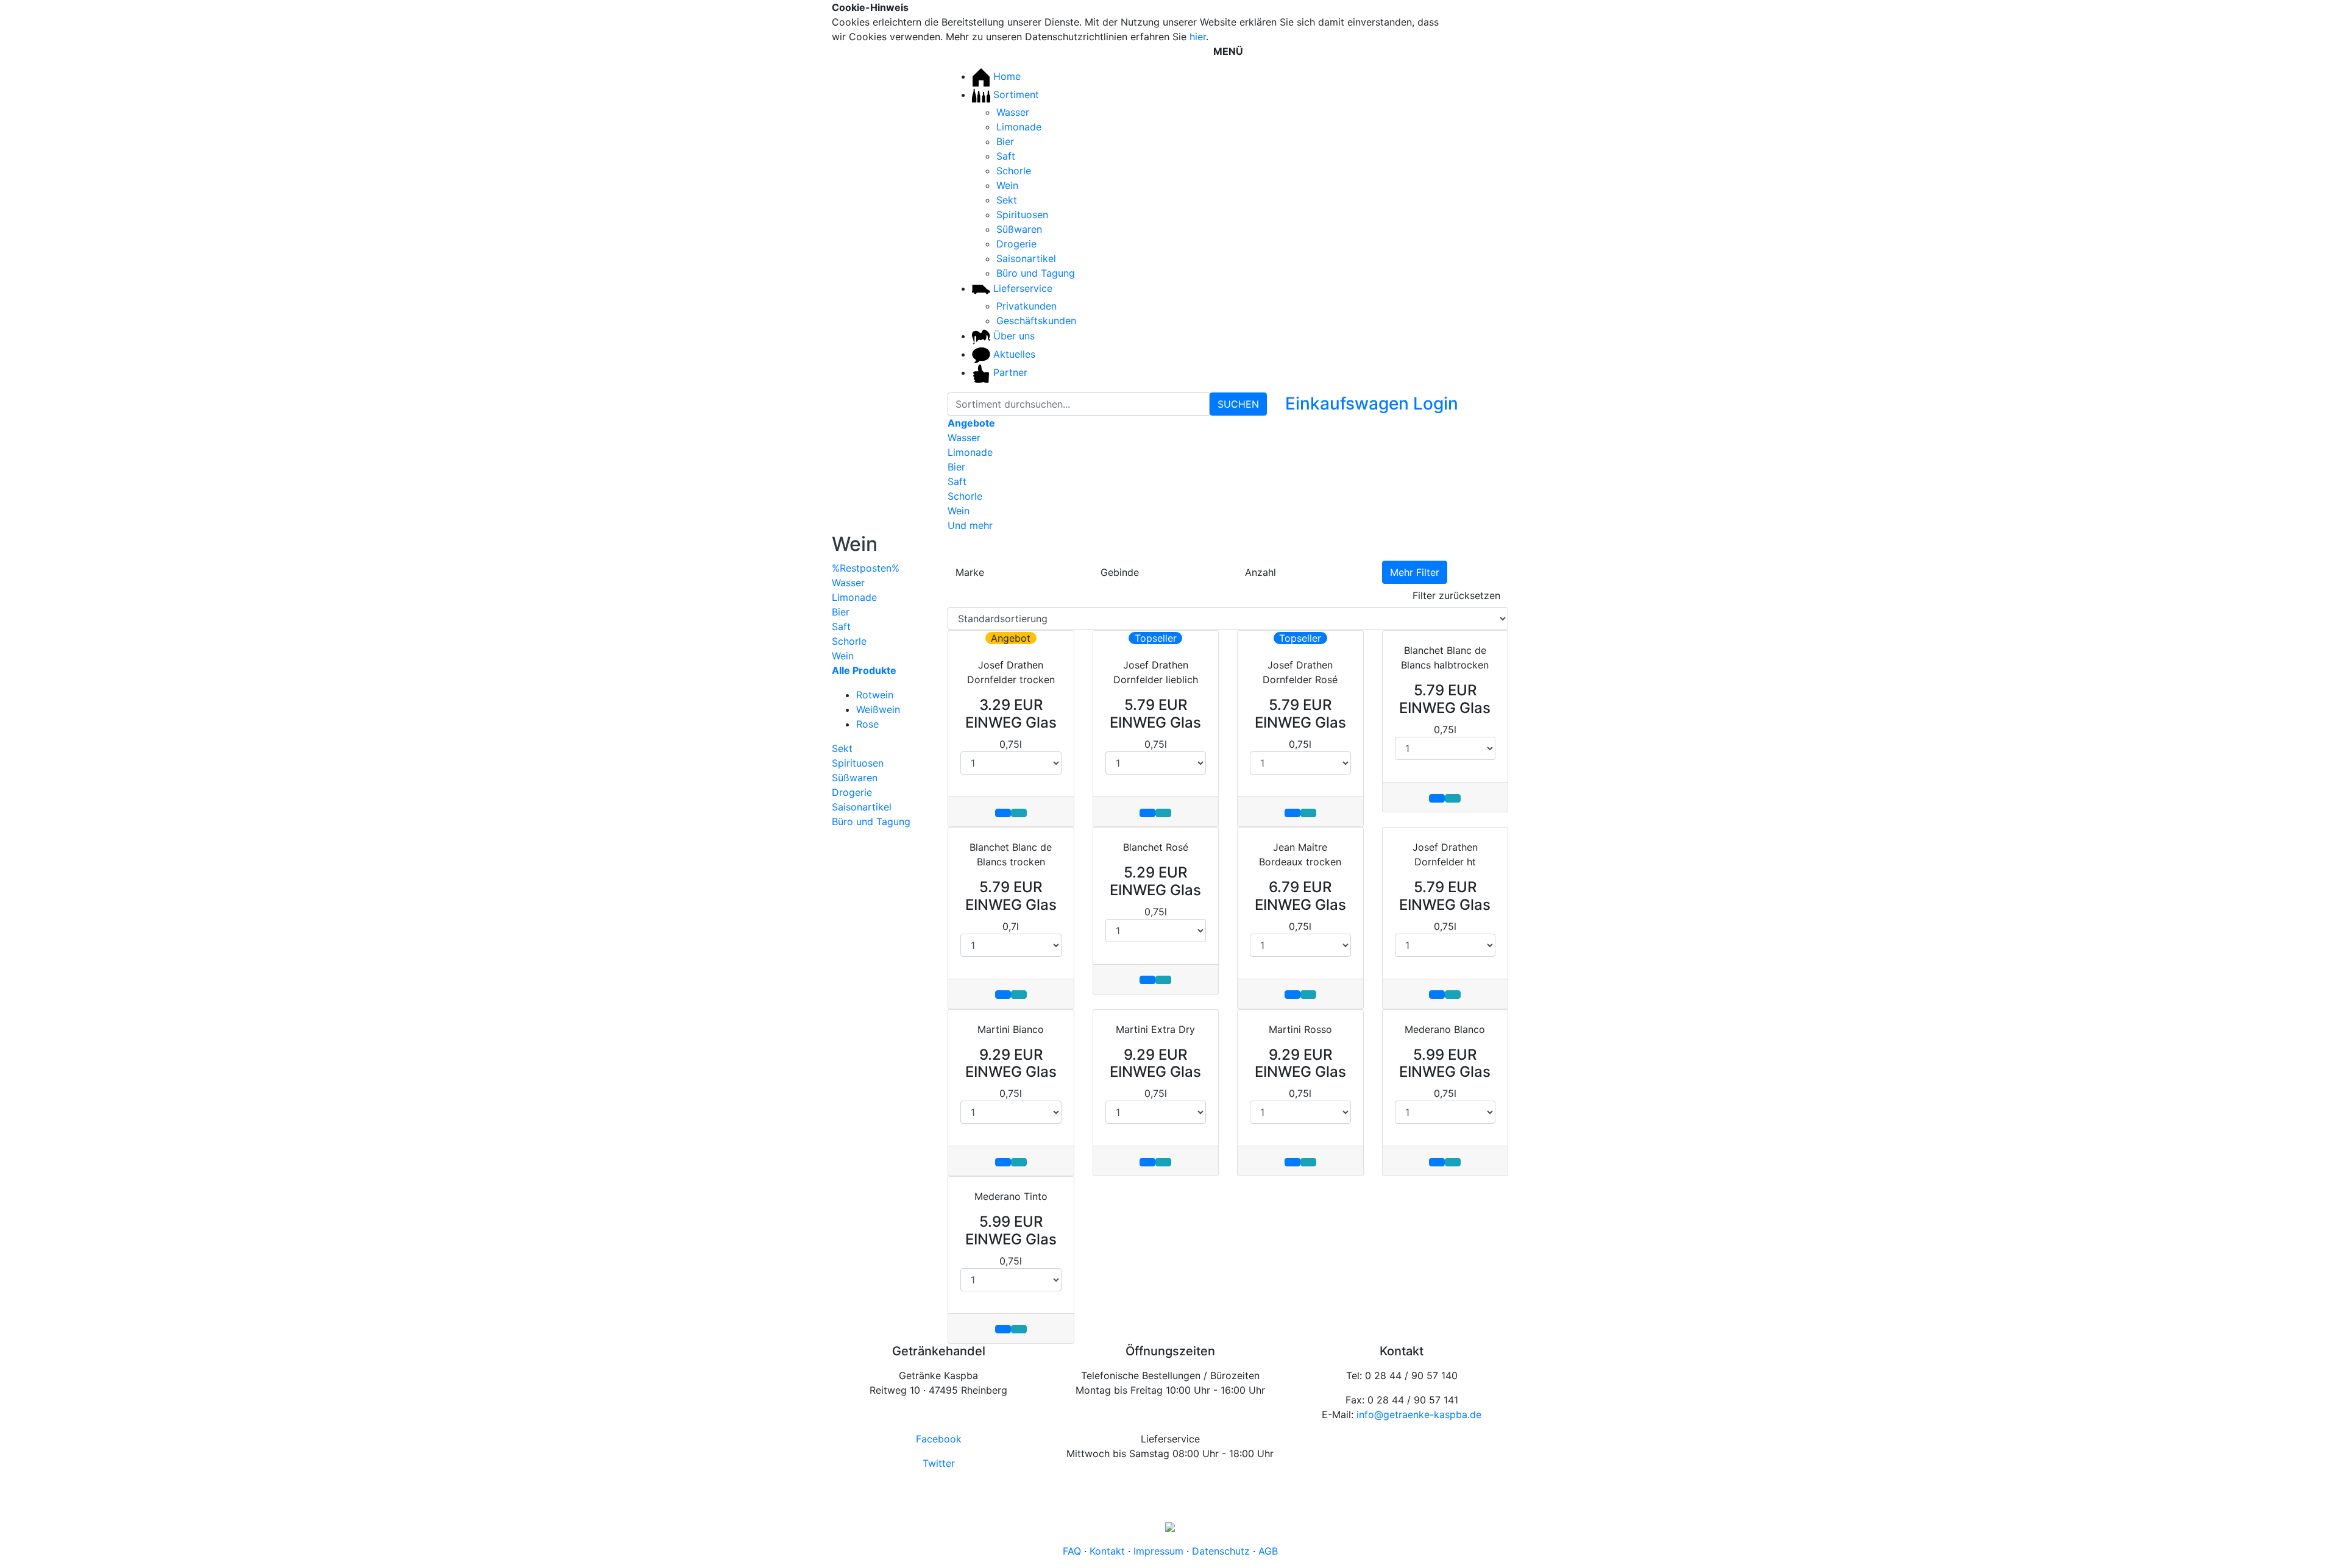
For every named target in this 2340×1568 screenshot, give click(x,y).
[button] (1436, 406)
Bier (1005, 141)
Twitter (939, 1463)
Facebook (939, 1439)
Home (1005, 76)
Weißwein (878, 709)
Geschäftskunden (1036, 321)
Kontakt (1107, 1551)
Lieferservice (1021, 288)
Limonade (1019, 127)
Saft (1006, 156)
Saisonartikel (1026, 258)
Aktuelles (1013, 354)
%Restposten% (866, 568)
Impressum (1158, 1551)
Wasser (1013, 112)
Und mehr (970, 525)
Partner (1009, 372)
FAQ (1072, 1551)
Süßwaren (1019, 229)
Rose (867, 724)
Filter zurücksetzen (1456, 595)
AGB (1268, 1551)
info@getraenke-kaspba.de (1419, 1414)
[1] (1477, 9)
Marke (970, 572)
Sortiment (1015, 94)
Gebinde (1120, 572)
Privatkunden (1026, 306)
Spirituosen (1022, 215)
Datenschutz (1221, 1551)
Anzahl (1260, 572)
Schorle (1014, 171)
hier (1198, 37)
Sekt (1007, 200)
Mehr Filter (1415, 572)
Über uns (1012, 336)
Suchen (1238, 404)
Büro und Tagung (1036, 273)
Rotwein (875, 695)
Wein (1007, 185)
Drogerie (1016, 244)
